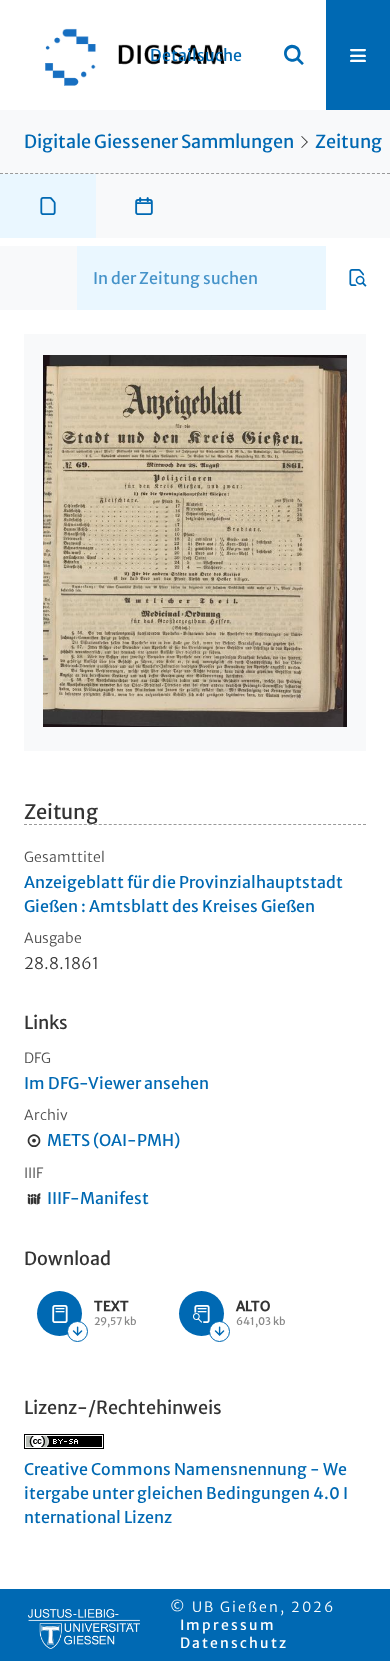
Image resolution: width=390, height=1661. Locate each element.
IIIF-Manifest (98, 1198)
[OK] (294, 55)
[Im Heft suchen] (358, 278)
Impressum (228, 1625)
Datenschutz (234, 1643)
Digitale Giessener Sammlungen (159, 141)
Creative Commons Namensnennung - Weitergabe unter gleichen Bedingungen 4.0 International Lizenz (186, 1493)
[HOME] (125, 55)
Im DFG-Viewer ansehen (116, 1083)
